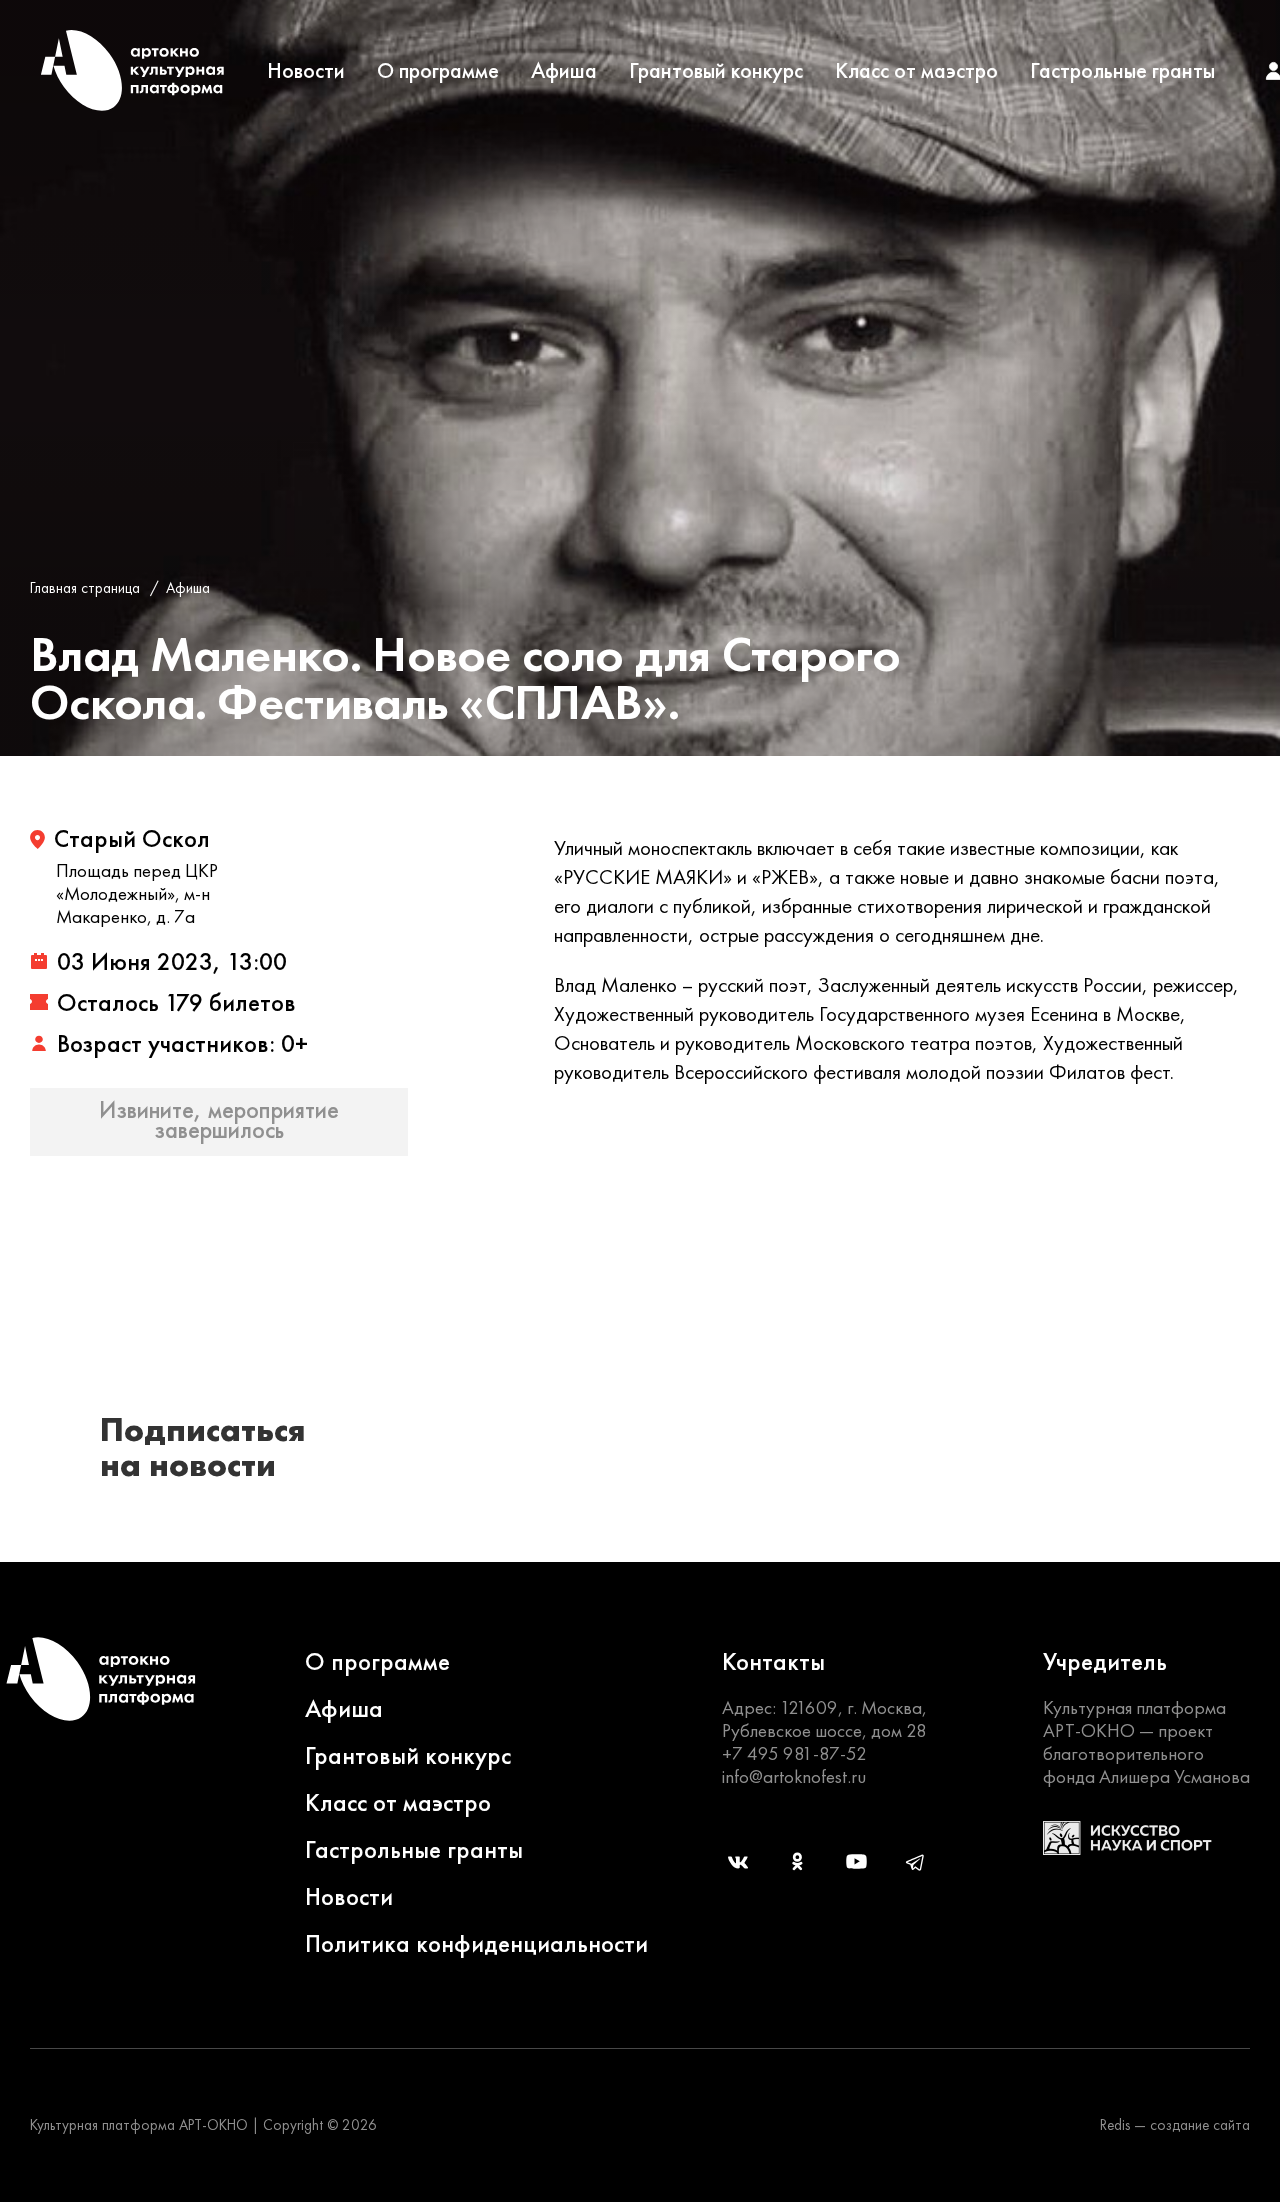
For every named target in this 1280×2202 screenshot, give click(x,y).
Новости (306, 71)
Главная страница (85, 588)
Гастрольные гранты (1122, 71)
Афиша (564, 71)
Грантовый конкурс (716, 71)
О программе (438, 71)
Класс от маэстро (916, 71)
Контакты (773, 1661)
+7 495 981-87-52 (794, 1753)
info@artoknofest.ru (794, 1776)
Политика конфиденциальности (476, 1943)
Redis (1115, 2125)
